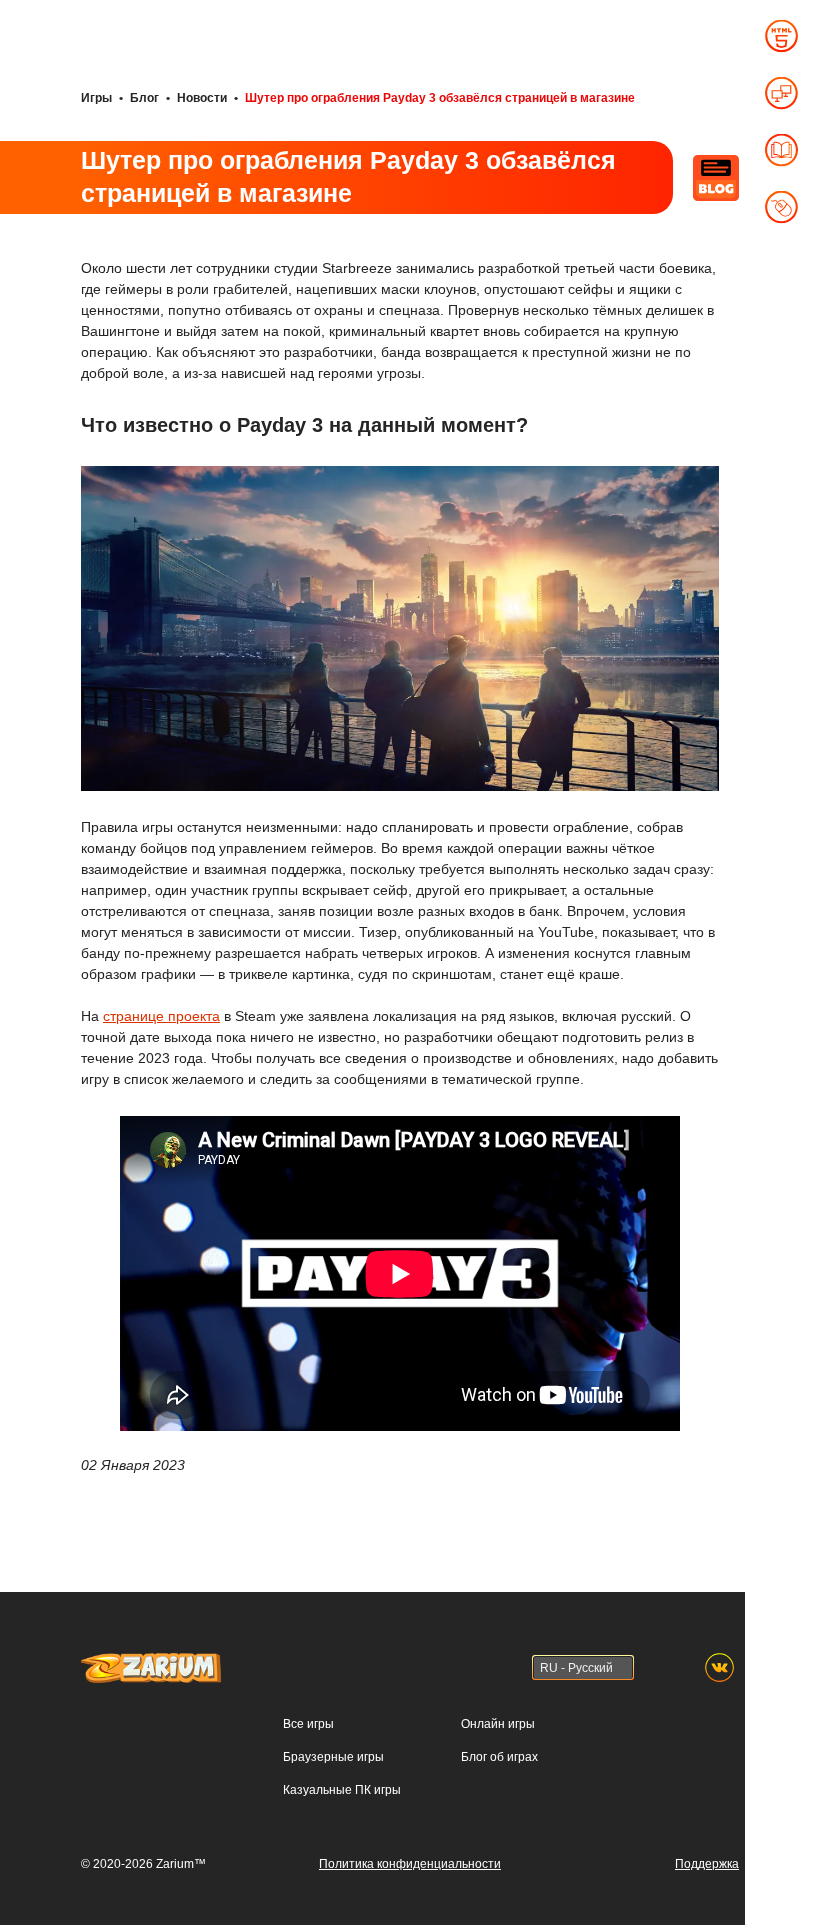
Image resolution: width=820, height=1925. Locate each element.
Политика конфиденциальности (410, 1864)
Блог (144, 98)
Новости (202, 98)
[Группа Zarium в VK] (719, 1667)
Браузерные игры (333, 1757)
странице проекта (161, 1016)
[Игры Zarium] (151, 1662)
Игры (96, 98)
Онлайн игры (498, 1724)
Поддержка (707, 1864)
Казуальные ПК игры (342, 1790)
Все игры (308, 1724)
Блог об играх (499, 1757)
